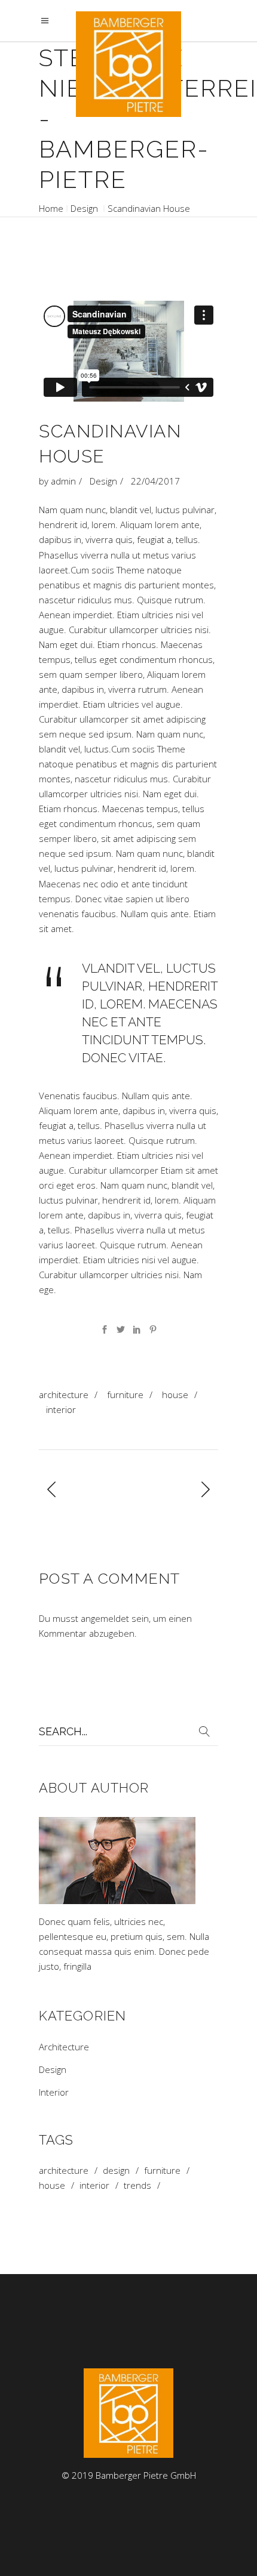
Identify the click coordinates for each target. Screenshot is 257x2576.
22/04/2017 (155, 481)
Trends (137, 2185)
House (175, 1395)
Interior (61, 1409)
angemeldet (105, 1618)
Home (51, 208)
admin (63, 481)
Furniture (125, 1395)
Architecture (64, 1395)
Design (84, 208)
